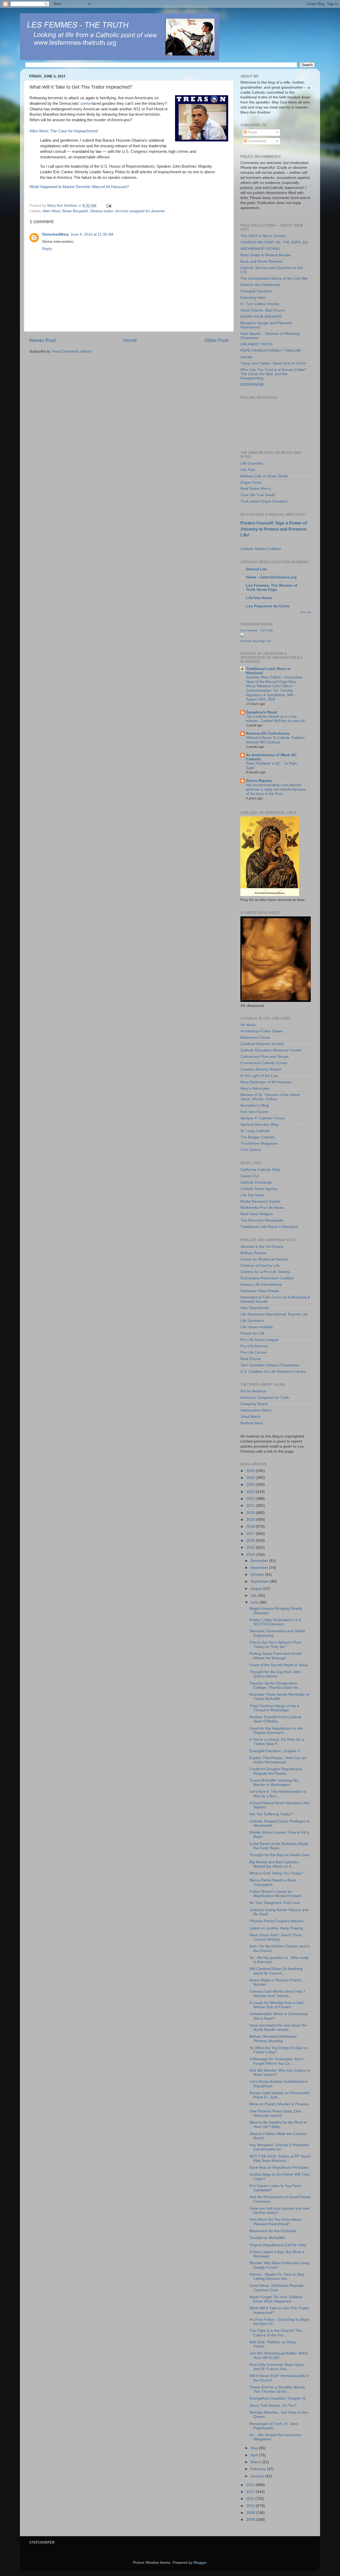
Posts (252, 132)
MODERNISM (252, 385)
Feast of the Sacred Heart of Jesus (279, 1665)
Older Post (216, 340)
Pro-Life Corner (253, 1352)
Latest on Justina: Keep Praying (276, 1928)
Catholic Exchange (256, 1182)
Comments (256, 141)
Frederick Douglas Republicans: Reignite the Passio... (276, 1771)
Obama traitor (102, 211)
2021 (251, 1506)
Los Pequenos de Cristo (268, 606)
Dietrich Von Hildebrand (260, 285)
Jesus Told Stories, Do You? (273, 2406)
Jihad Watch (251, 1417)
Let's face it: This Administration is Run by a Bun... (278, 1794)
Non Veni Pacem (254, 1112)
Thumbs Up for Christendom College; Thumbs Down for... (275, 1685)
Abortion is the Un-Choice (262, 1247)
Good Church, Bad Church (263, 310)
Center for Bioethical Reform (264, 1259)
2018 (251, 1527)
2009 (251, 2513)
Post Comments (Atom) (72, 351)
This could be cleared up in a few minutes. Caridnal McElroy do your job (275, 719)
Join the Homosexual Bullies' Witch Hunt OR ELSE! (279, 2355)
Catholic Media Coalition (261, 549)
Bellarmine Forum (255, 1038)
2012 (251, 2492)
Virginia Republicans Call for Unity (278, 2245)
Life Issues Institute (257, 1327)
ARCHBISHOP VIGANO (260, 249)
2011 (251, 2499)
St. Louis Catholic (255, 1131)
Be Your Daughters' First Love (275, 1903)
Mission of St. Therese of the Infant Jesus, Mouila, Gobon (270, 1097)
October (258, 1575)
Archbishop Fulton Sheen (262, 1031)
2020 (251, 1513)
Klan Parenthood (254, 1308)
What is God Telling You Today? (276, 1873)
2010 (251, 2506)
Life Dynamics (252, 1321)
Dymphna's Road (261, 712)
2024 (251, 1485)
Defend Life (256, 569)
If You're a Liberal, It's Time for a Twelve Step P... (277, 1742)
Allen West (51, 211)
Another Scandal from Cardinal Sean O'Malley (275, 1719)
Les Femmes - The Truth (257, 630)
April (255, 2455)
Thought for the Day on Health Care (280, 1855)
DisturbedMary (56, 234)
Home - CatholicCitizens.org (271, 577)
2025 (251, 1478)
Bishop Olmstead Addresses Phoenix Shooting (273, 2039)
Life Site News (252, 1195)
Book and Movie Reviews (262, 261)
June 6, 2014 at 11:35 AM (92, 234)
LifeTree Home (259, 598)
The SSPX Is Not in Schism (263, 236)
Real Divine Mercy (256, 489)
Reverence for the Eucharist (273, 2231)
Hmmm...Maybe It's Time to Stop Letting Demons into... (277, 2277)
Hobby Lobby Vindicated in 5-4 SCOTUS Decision (275, 1622)
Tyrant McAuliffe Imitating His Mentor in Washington (274, 1783)
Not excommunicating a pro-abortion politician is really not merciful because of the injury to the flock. (276, 789)
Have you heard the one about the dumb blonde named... (278, 2027)
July (254, 1596)
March (256, 2462)
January (258, 2476)
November (260, 1568)
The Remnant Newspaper (262, 1220)
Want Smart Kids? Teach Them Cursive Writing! (276, 1937)
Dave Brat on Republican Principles (279, 2168)
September (260, 1581)
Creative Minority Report (261, 1069)
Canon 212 (250, 1176)
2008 (251, 2520)
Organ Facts (251, 482)
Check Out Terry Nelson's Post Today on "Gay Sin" (275, 1645)
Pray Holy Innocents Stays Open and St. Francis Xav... (277, 2367)
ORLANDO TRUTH (256, 344)
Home (130, 340)
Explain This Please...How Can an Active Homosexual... (278, 1760)
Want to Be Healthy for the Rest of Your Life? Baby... (278, 2125)
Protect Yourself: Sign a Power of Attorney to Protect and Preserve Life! (274, 529)
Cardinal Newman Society (262, 1044)
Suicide (246, 357)
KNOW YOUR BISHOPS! (261, 317)
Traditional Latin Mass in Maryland (269, 1227)
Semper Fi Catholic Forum (263, 1118)
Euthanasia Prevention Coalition (267, 1278)
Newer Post (42, 340)
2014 (251, 1555)
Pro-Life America (254, 1346)
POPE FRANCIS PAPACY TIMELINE (271, 351)
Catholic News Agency (259, 1189)
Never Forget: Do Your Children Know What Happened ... (276, 2299)
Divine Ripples (259, 781)
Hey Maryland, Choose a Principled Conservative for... (279, 2147)
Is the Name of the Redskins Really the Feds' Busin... (279, 1846)
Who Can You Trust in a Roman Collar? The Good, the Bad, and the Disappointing (273, 374)
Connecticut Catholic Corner (264, 1063)
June (255, 1602)
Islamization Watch (256, 1410)
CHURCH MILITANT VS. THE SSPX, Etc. (275, 242)
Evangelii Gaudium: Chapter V (275, 1751)
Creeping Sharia (254, 1404)
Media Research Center (260, 1202)
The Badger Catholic (258, 1137)
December (260, 1561)
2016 (251, 1541)
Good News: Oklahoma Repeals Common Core (276, 2288)
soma (85, 103)
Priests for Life (252, 1333)
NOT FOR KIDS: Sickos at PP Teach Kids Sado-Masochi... (280, 2159)
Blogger (200, 2563)
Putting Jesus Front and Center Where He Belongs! (276, 1656)
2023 (251, 1492)
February (259, 2469)
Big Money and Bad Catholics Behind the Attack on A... (274, 1864)
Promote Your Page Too (256, 641)
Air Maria (248, 1025)
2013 (251, 2485)
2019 (251, 1520)
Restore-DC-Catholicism (268, 733)
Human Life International (261, 1285)
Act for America (253, 1391)
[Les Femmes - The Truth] (243, 636)
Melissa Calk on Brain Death (264, 476)
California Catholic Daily (260, 1170)
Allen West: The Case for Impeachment (64, 131)
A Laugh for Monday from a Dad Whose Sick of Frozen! (276, 2005)
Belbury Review (253, 1253)
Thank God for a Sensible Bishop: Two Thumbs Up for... (278, 2389)
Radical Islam (252, 1423)
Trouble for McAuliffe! (267, 2238)
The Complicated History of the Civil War (274, 278)
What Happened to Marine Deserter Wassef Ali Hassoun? (79, 187)
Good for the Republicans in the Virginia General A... (276, 1731)
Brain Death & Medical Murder (266, 255)
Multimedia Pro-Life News (262, 1208)
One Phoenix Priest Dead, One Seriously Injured (275, 2113)
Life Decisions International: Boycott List (274, 1314)
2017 (251, 1534)
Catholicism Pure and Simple (265, 1057)
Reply (47, 249)
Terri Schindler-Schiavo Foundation (270, 1365)
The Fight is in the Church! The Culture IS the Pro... (276, 2333)
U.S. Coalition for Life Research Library (273, 1372)
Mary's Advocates (255, 1088)
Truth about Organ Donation (264, 501)
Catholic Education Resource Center (271, 1050)
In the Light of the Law (259, 1076)
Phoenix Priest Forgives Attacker (277, 1921)
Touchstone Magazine (259, 1143)
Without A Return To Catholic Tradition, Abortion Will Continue (276, 740)
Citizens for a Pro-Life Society (265, 1272)
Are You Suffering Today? (271, 1814)
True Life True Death (258, 495)
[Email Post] (109, 205)
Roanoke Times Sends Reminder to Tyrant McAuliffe (279, 1697)
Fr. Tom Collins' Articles (260, 304)
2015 (251, 1547)
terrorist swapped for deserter (140, 211)
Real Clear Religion (257, 1214)
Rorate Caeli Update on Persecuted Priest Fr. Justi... (279, 2095)
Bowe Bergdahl (75, 211)
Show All (306, 612)
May (255, 2448)
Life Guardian (252, 463)
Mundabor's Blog (255, 1105)
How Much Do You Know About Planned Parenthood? (275, 2222)
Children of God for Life (260, 1266)
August (257, 1589)
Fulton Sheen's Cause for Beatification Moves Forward (275, 1894)
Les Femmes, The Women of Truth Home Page (272, 588)
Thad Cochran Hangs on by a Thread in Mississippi (274, 1708)
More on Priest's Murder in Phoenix (279, 2104)
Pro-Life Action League (260, 1340)
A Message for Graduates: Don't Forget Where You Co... (276, 2061)
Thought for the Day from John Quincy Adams (275, 1674)
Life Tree (248, 470)
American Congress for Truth (265, 1398)
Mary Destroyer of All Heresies (266, 1082)
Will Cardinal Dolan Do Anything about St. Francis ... (276, 1971)
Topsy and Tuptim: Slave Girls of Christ (273, 363)
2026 (251, 1471)
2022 (251, 1499)
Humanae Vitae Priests (260, 1291)
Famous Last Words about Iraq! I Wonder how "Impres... (277, 1993)
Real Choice (251, 1359)
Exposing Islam (253, 298)
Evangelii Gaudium (256, 291)
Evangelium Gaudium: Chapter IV (278, 2398)
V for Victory (251, 1150)
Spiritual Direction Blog (259, 1125)
